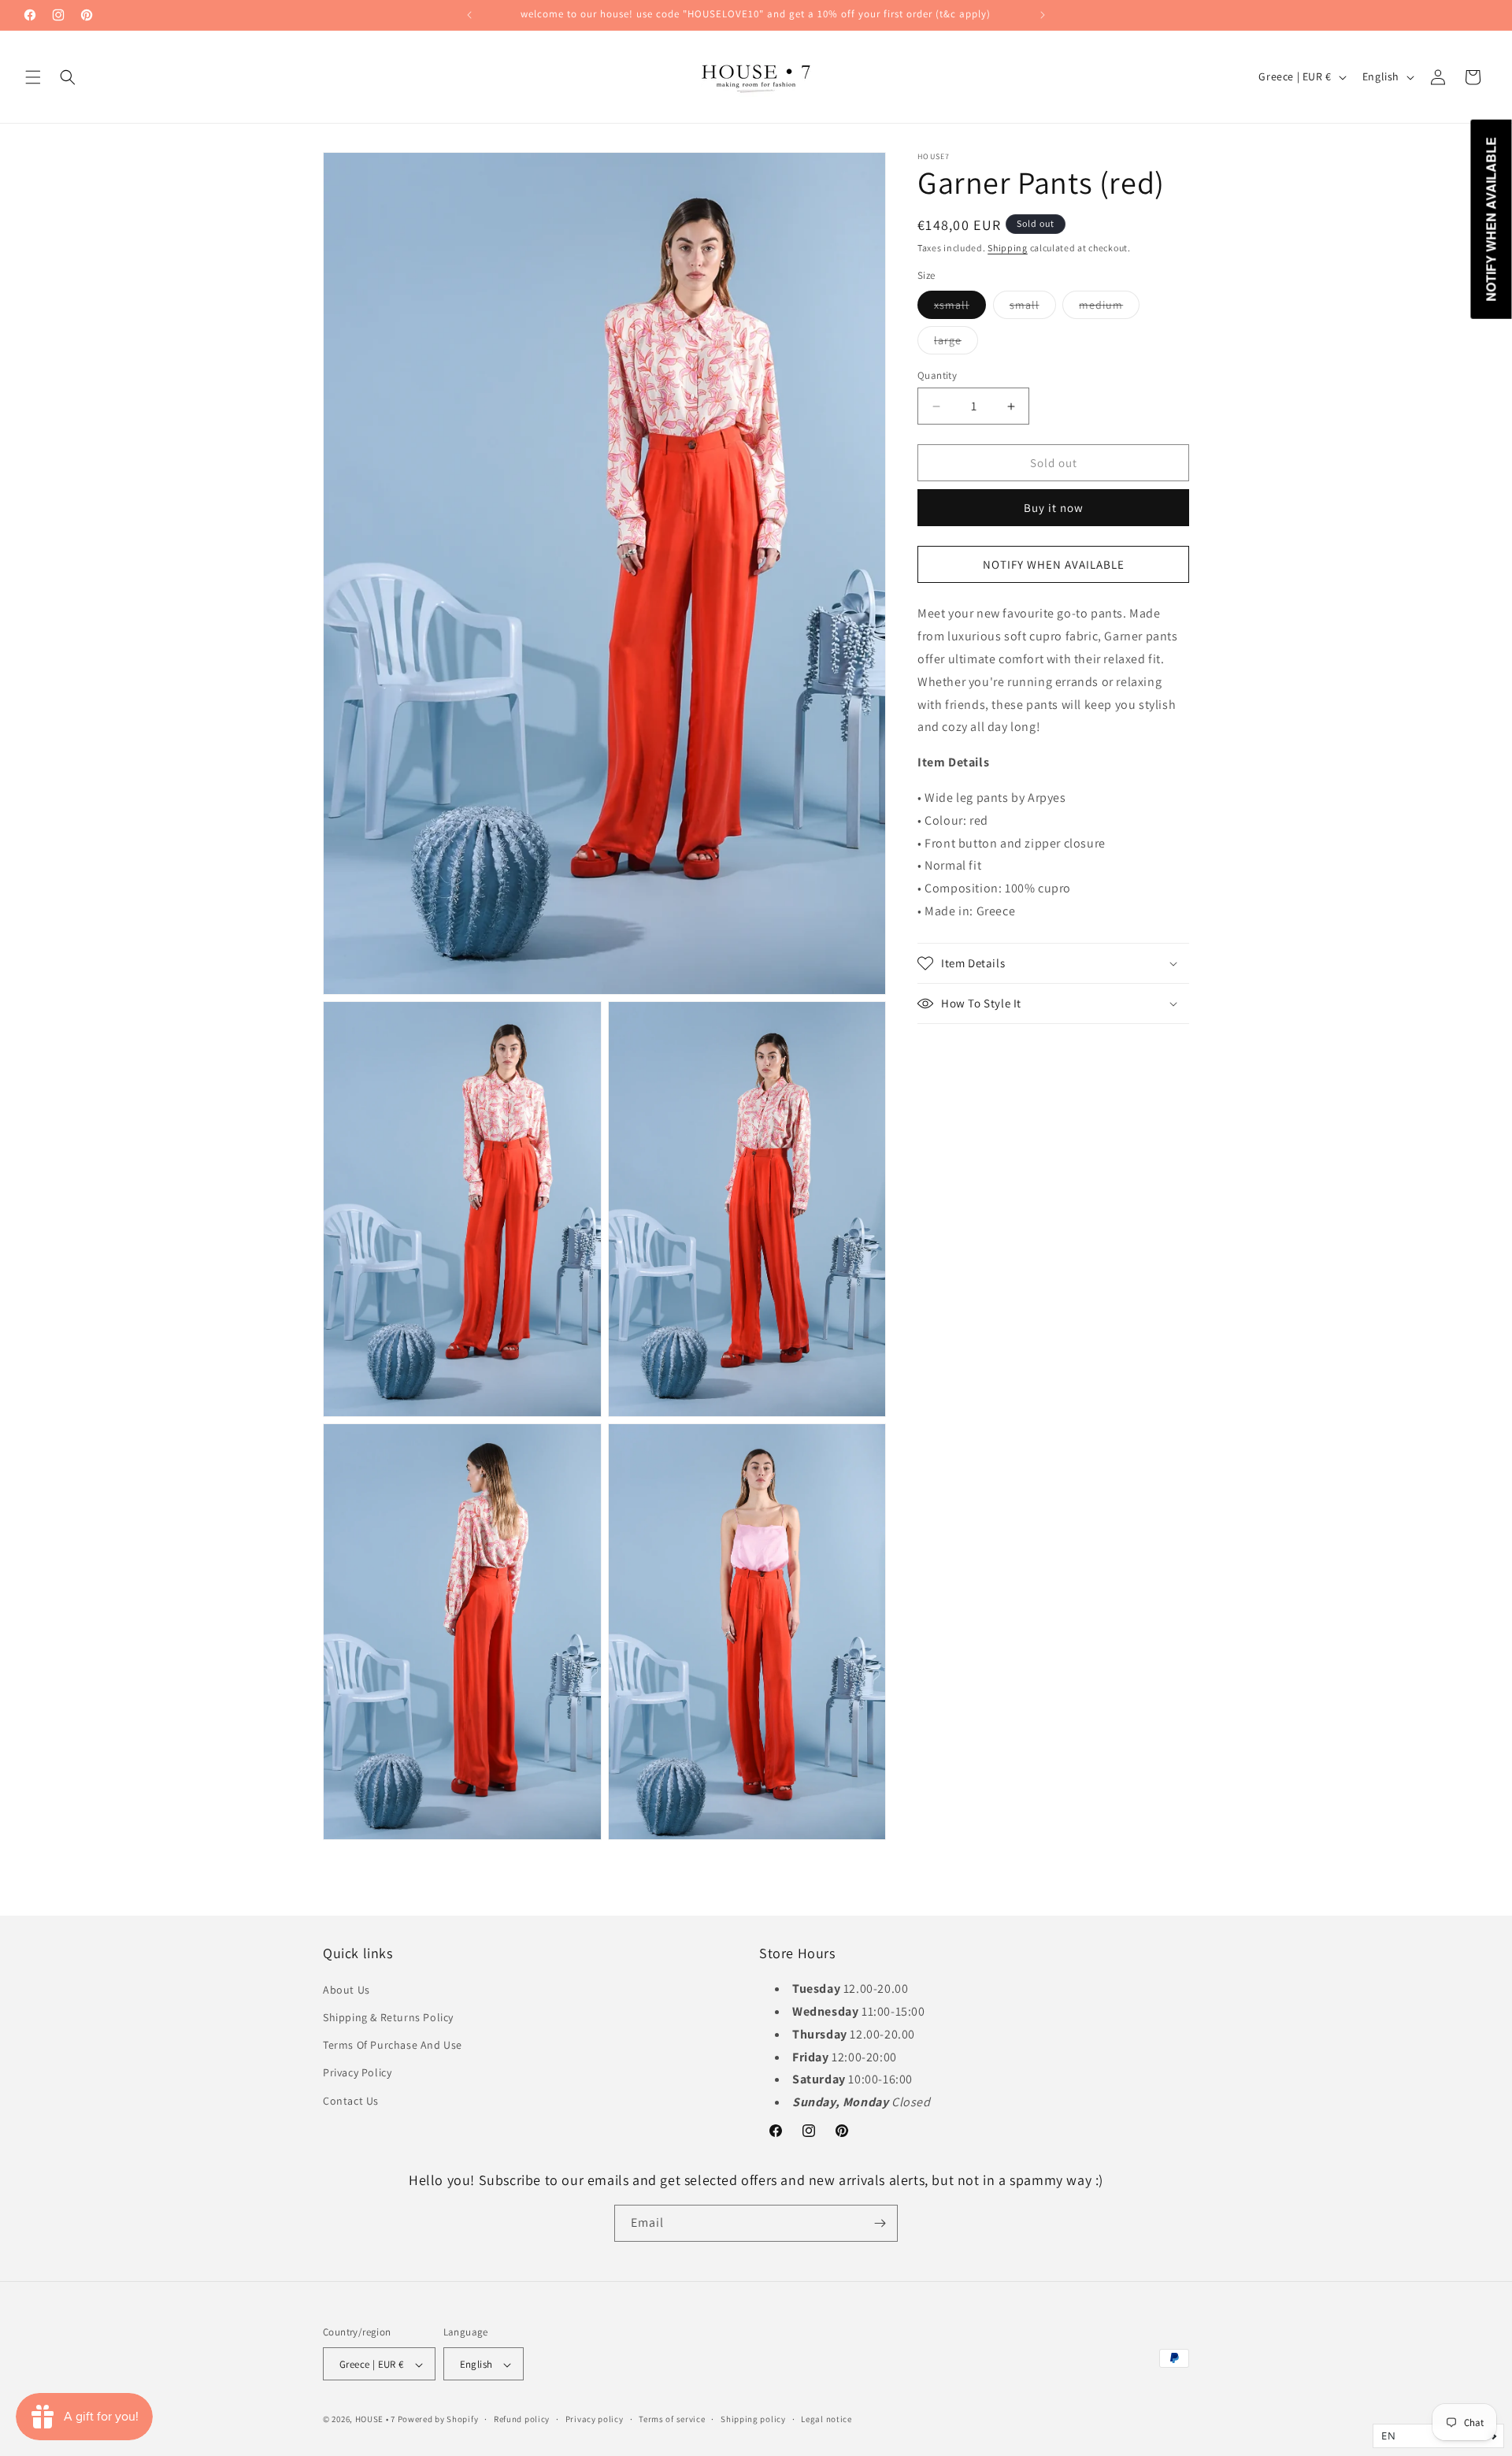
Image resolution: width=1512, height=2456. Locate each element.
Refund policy (522, 2420)
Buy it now (1054, 508)
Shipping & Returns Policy (388, 2016)
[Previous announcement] (469, 15)
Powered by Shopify (438, 2420)
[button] (33, 77)
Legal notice (826, 2420)
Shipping (1008, 248)
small (1033, 308)
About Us (346, 1989)
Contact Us (351, 2100)
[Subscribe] (880, 2223)
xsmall (960, 308)
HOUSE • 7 (375, 2420)
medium (1109, 308)
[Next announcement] (1043, 15)
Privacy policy (595, 2420)
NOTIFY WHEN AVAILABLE (1054, 564)
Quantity (937, 375)
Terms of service (672, 2420)
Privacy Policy (357, 2072)
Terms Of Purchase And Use (393, 2044)
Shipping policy (753, 2420)
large (956, 343)
